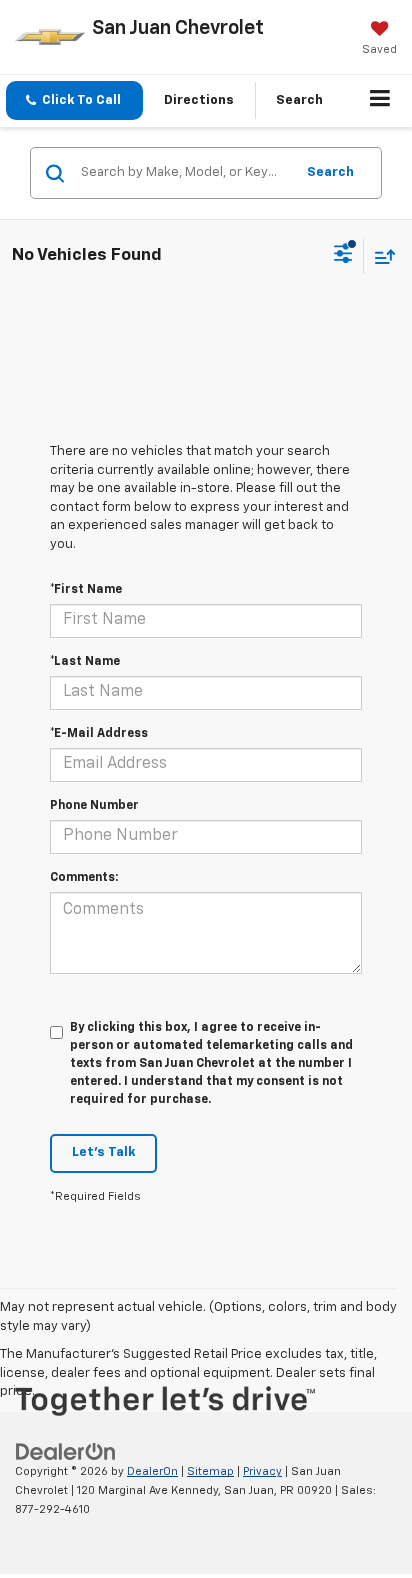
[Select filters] (343, 256)
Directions (199, 100)
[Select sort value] (380, 256)
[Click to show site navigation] (380, 101)
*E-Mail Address (99, 734)
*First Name (86, 590)
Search (330, 172)
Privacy (262, 1471)
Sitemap (210, 1471)
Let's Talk (103, 1152)
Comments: (84, 878)
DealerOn (152, 1471)
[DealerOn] (66, 1452)
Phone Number (94, 806)
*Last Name (85, 662)
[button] (74, 100)
